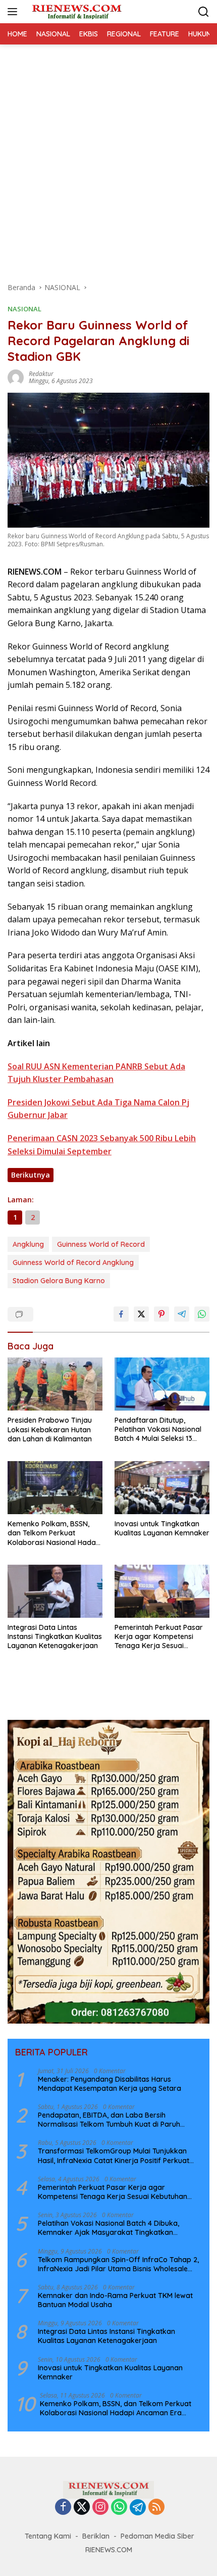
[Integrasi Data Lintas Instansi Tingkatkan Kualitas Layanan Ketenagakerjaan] (55, 1591)
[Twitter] (82, 2508)
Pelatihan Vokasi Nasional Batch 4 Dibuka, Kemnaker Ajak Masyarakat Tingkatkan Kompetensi (108, 2228)
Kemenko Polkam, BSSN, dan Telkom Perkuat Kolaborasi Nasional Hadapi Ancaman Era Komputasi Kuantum (55, 1533)
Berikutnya (31, 1175)
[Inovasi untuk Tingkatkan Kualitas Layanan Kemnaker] (162, 1488)
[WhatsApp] (119, 2508)
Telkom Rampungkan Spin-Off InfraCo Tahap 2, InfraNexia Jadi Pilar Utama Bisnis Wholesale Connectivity (118, 2264)
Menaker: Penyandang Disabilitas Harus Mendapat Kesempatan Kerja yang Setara (110, 2084)
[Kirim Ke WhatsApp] (202, 1314)
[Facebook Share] (121, 1314)
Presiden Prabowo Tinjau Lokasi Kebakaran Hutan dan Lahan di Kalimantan (50, 1429)
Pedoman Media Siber (157, 2536)
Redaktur (41, 374)
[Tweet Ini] (141, 1314)
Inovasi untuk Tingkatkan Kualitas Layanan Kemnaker (162, 1528)
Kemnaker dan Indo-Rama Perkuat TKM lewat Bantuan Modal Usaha (115, 2300)
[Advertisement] (108, 158)
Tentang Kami (48, 2536)
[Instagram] (100, 2508)
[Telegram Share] (182, 1314)
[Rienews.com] (75, 12)
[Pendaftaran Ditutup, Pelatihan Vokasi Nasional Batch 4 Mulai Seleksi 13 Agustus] (162, 1384)
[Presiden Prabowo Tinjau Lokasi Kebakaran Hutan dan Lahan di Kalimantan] (55, 1384)
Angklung (28, 1244)
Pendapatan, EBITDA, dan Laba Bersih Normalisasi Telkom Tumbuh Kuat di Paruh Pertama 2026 (109, 2120)
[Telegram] (138, 2507)
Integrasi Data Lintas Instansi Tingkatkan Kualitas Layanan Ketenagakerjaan (55, 1636)
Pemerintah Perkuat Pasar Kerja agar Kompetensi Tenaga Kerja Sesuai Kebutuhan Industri (159, 1637)
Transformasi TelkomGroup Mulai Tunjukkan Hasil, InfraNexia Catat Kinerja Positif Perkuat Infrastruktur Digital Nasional (114, 2156)
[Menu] (14, 12)
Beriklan (96, 2536)
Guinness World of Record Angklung (73, 1262)
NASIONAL (24, 309)
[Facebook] (63, 2508)
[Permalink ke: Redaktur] (16, 377)
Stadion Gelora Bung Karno (59, 1281)
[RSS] (156, 2508)
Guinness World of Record (101, 1244)
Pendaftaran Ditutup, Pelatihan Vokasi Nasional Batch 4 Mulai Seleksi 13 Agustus (158, 1430)
